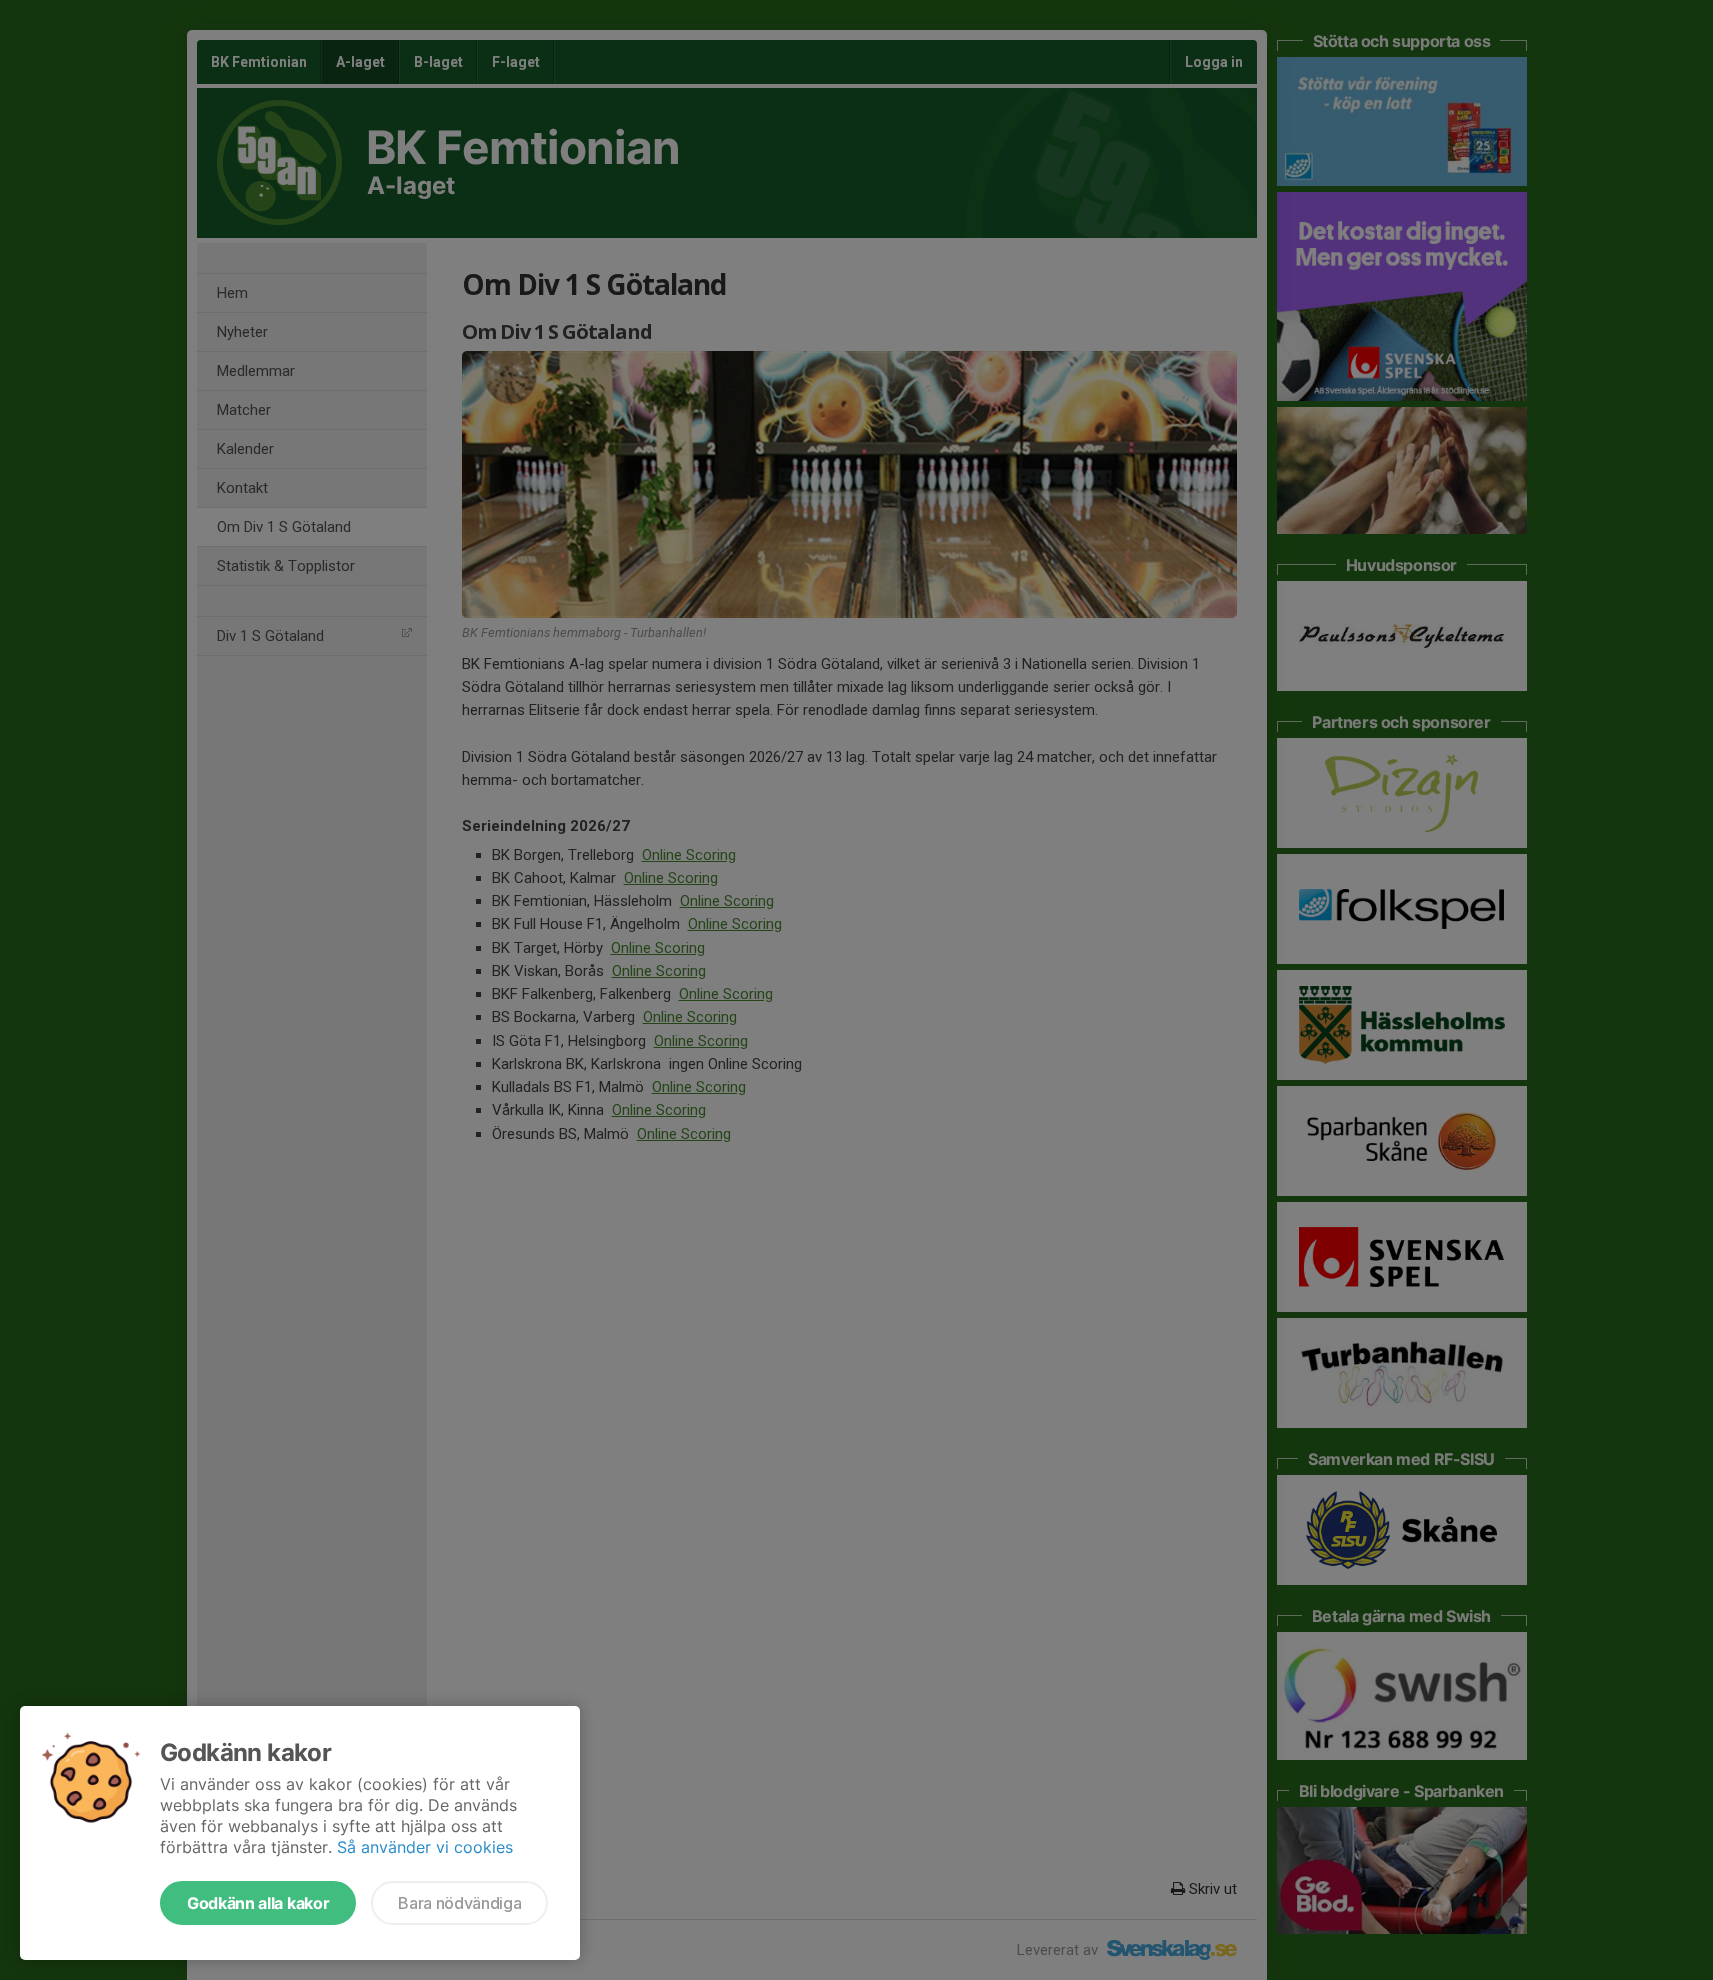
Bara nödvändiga (459, 1903)
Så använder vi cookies (425, 1847)
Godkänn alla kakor (258, 1903)
